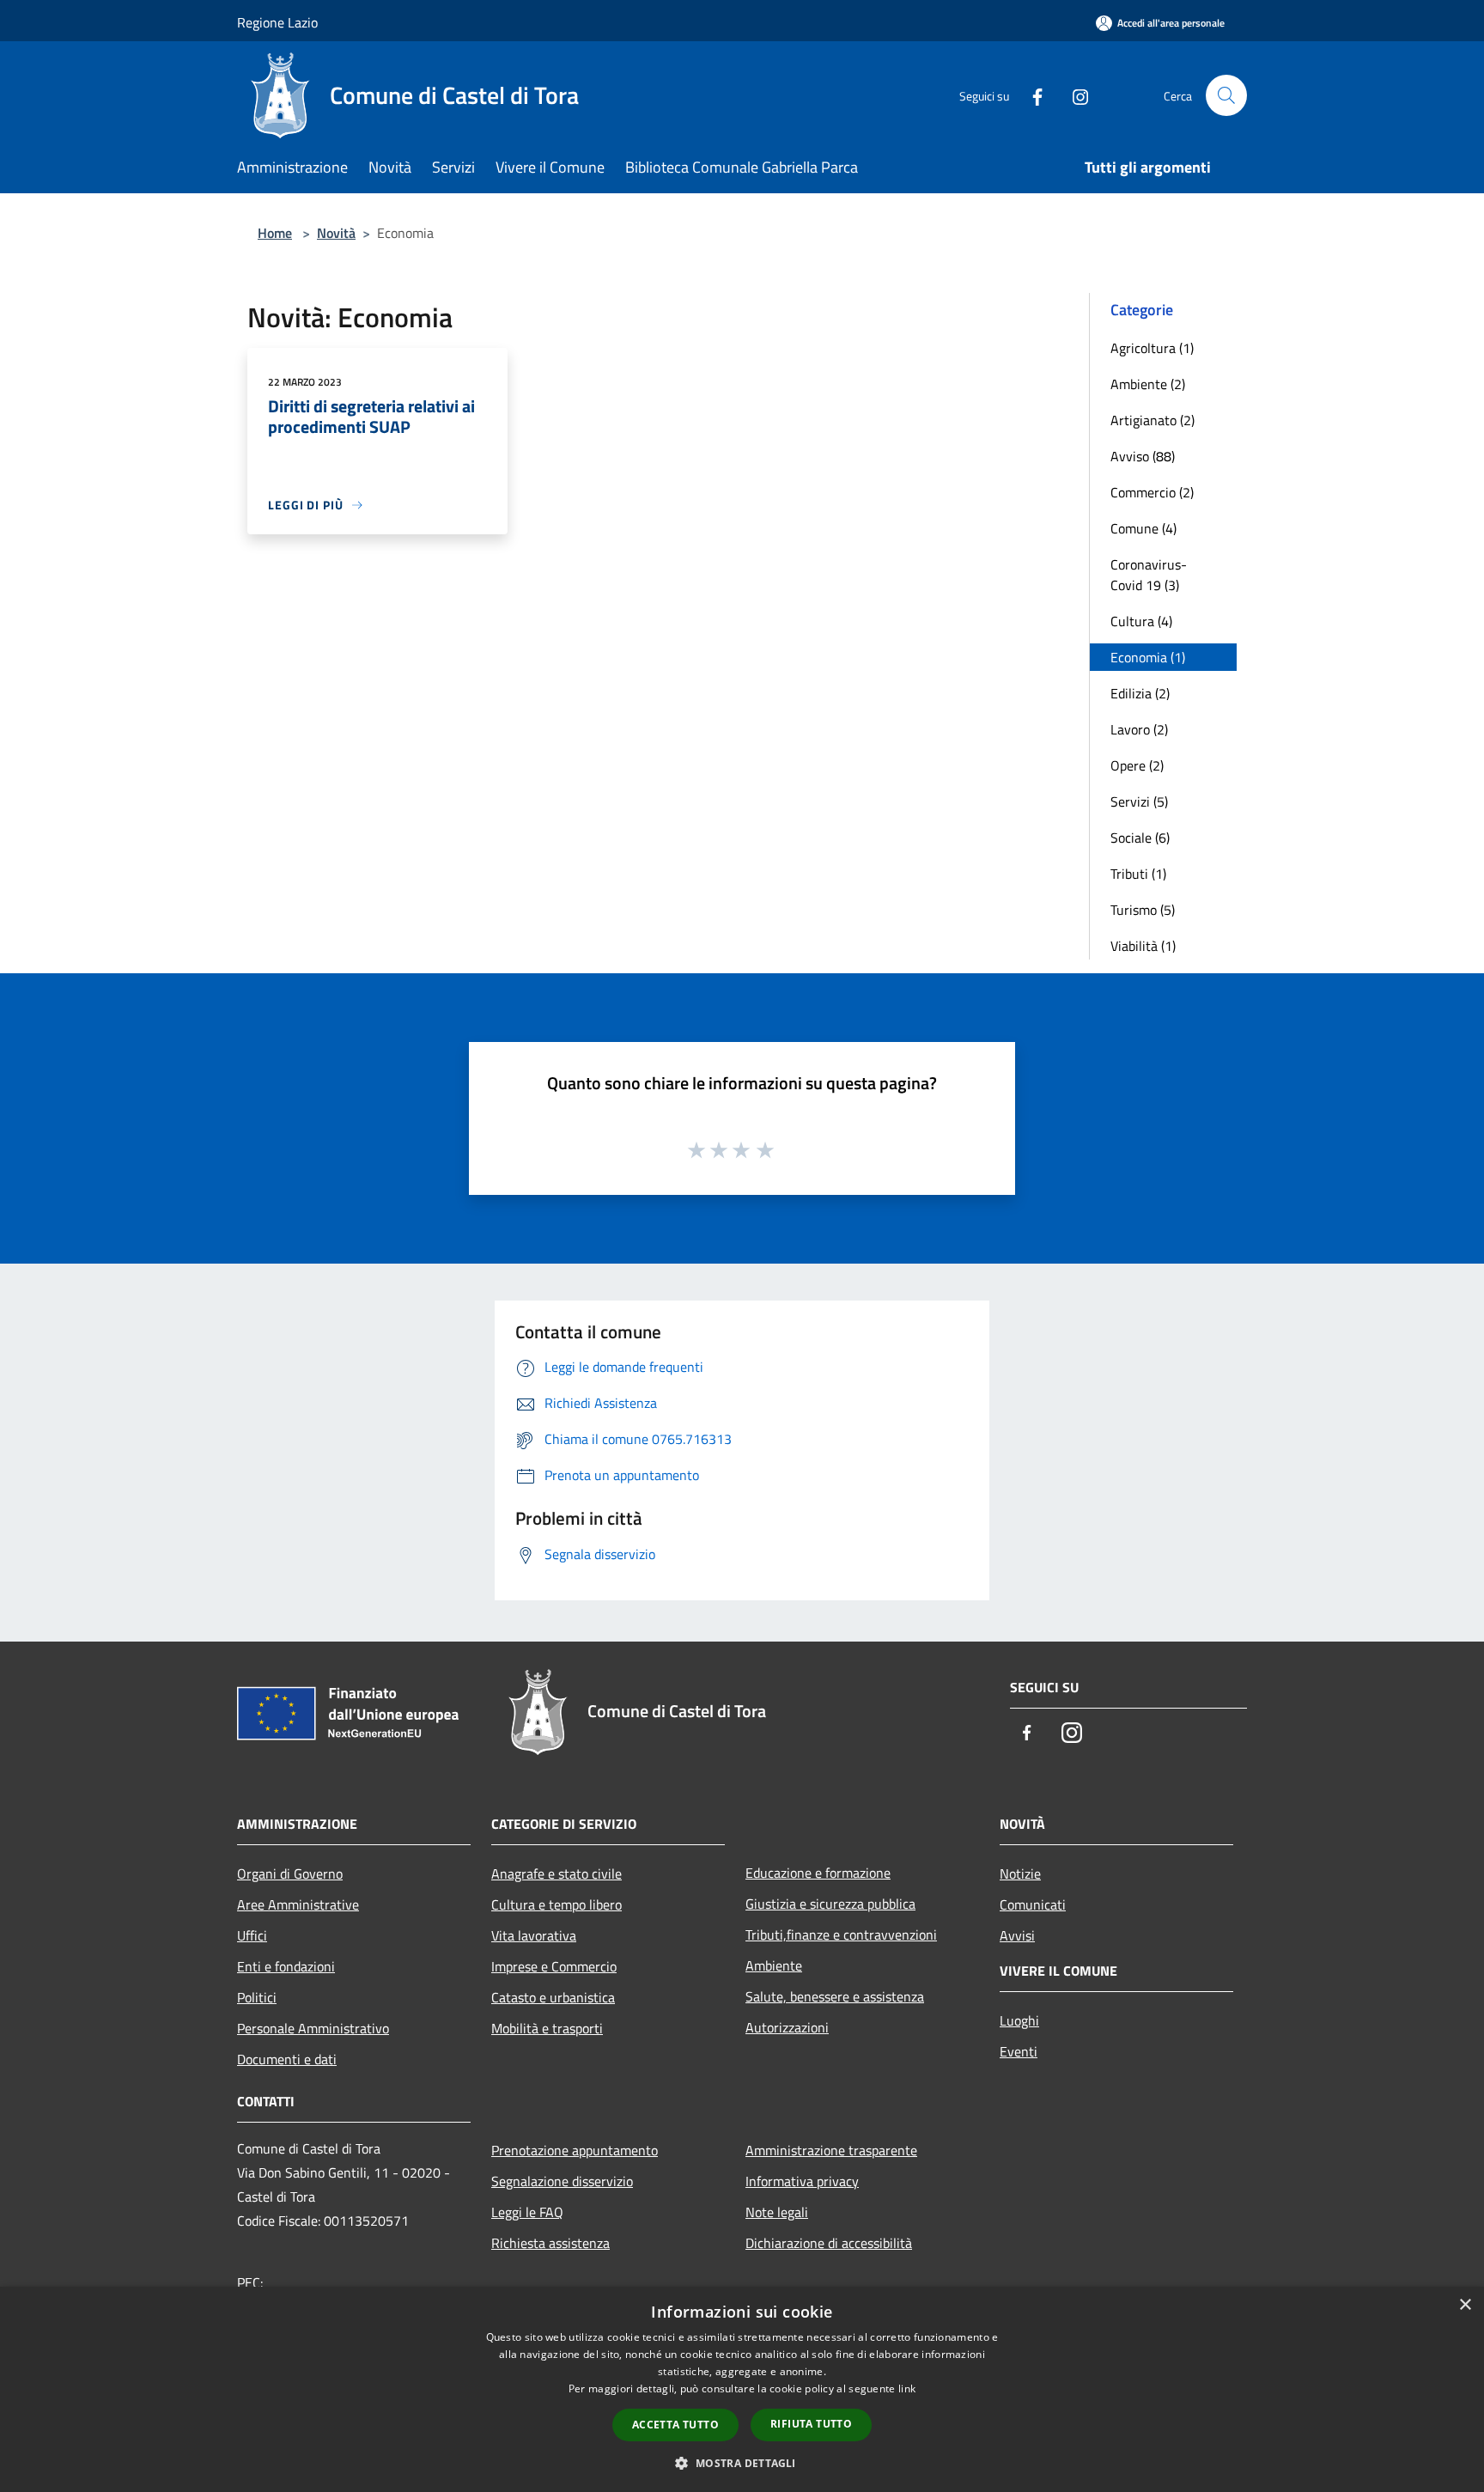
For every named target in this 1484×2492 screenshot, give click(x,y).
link (907, 2388)
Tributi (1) (1138, 874)
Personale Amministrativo (313, 2028)
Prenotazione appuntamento (575, 2150)
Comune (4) (1143, 528)
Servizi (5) (1139, 801)
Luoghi (1019, 2020)
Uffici (252, 1935)
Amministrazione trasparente (831, 2150)
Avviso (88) (1143, 456)
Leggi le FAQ (527, 2212)
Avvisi (1017, 1935)
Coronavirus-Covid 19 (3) (1149, 575)
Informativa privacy (802, 2181)
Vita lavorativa (534, 1935)
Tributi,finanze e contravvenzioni (841, 1934)
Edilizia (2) (1140, 693)
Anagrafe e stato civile (556, 1874)
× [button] (1465, 2305)
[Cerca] (1226, 95)
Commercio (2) (1152, 492)
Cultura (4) (1141, 621)
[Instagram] (1073, 95)
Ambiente (774, 1965)
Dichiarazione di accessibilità (829, 2243)
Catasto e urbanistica (553, 1997)
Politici (257, 1997)
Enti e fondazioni (286, 1966)
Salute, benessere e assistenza (835, 1996)
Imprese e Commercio (554, 1966)
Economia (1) (1148, 657)
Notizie (1020, 1874)
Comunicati (1033, 1904)
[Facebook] (1031, 95)
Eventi (1019, 2051)
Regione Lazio (277, 22)
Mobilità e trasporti (547, 2028)
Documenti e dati (287, 2059)
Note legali (777, 2212)
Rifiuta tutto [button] (811, 2424)
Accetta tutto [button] (675, 2425)
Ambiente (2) (1148, 384)
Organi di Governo (290, 1874)
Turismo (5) (1143, 910)
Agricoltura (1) (1152, 348)
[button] (742, 2463)
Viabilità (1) (1143, 946)
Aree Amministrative (298, 1904)
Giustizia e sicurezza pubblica (830, 1904)
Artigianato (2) (1153, 420)
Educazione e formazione (818, 1873)
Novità (336, 233)
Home (275, 233)
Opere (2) (1137, 765)
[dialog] (742, 2389)
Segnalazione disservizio (562, 2181)
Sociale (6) (1140, 838)
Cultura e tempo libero (556, 1904)
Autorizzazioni (787, 2027)
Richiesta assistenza (550, 2243)
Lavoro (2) (1139, 729)
